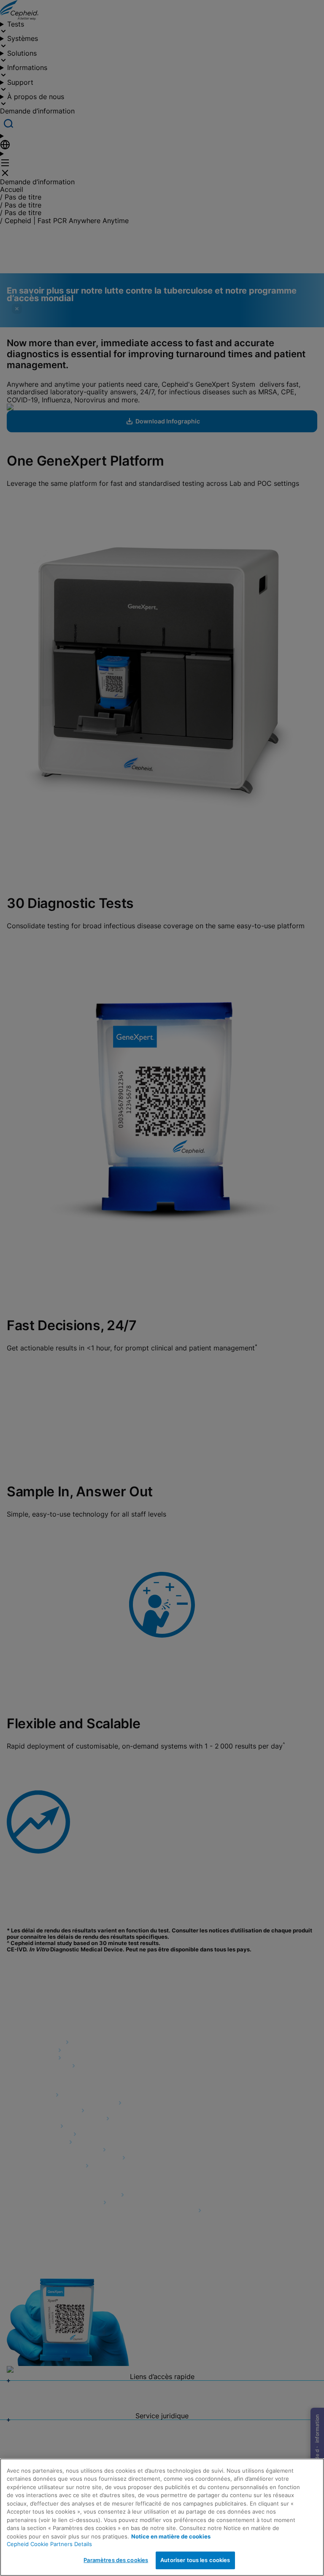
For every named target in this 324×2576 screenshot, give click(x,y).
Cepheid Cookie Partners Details (49, 2544)
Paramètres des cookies (116, 2560)
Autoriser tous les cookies (195, 2560)
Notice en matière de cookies (171, 2536)
